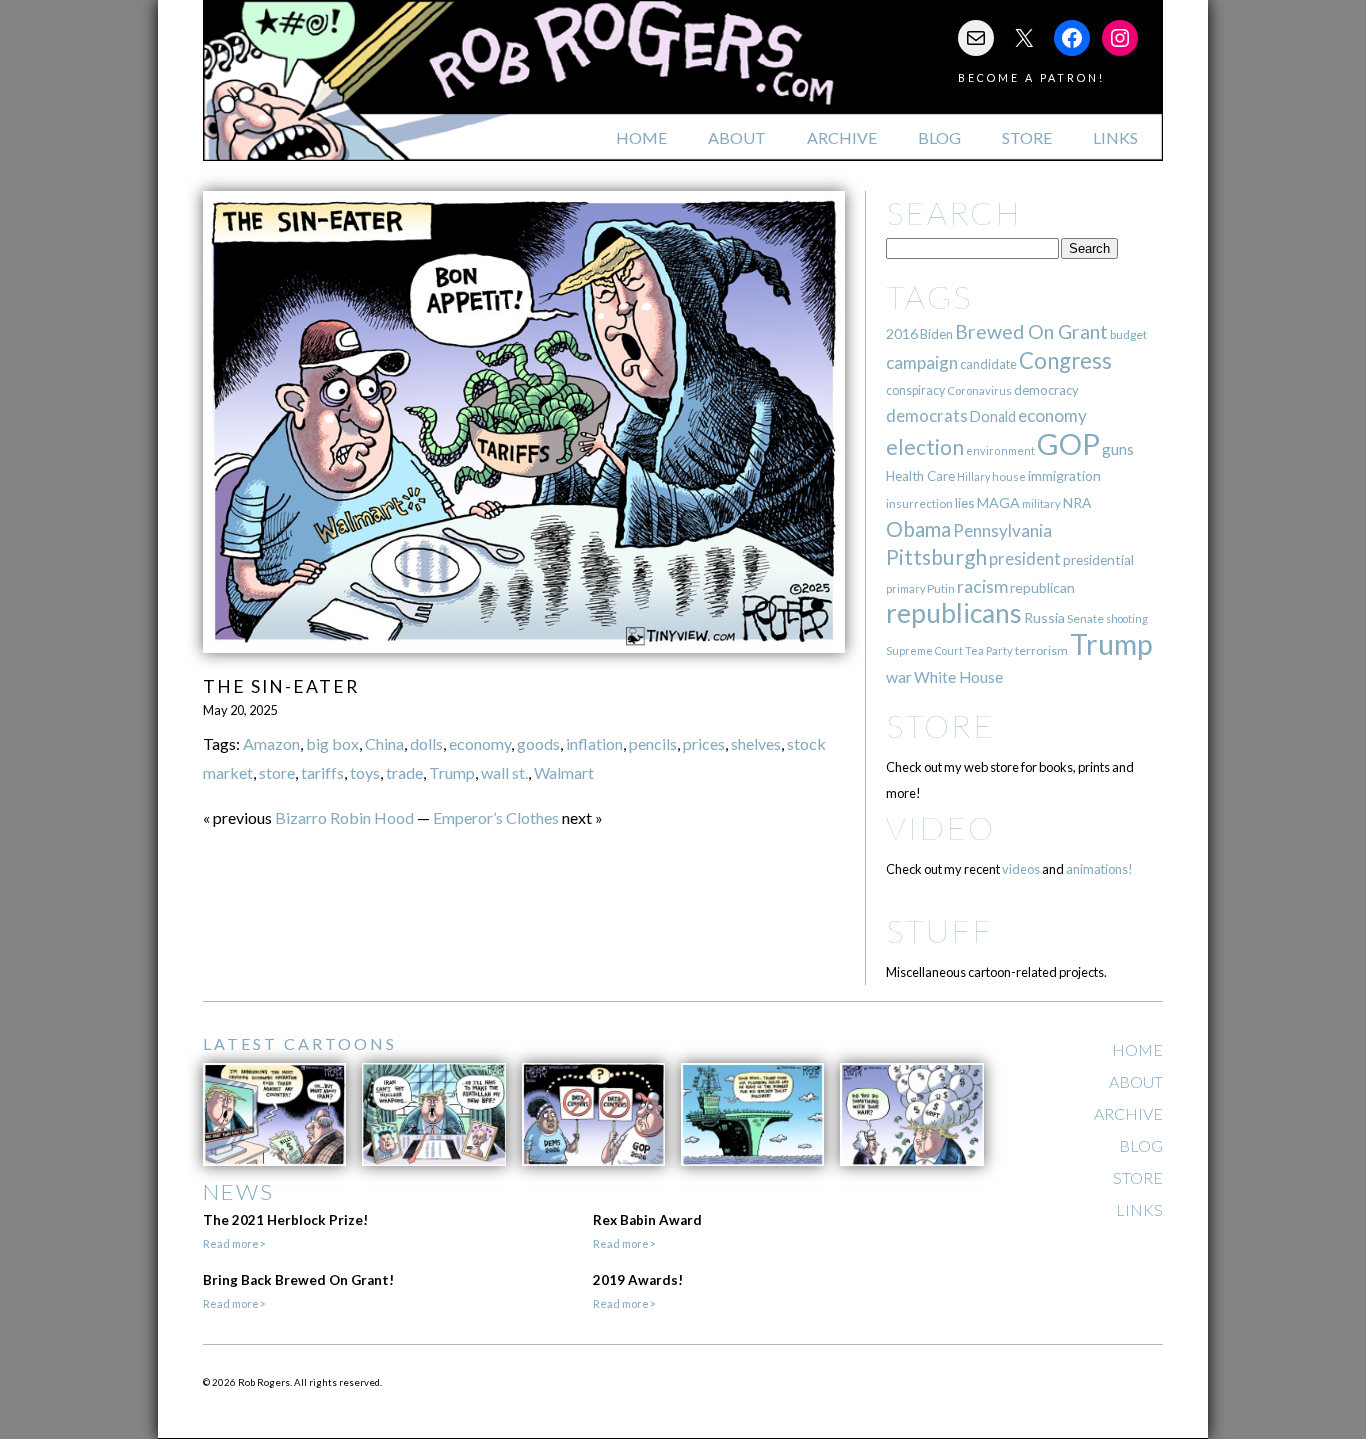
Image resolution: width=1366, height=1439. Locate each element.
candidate (988, 364)
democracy (1046, 390)
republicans (954, 613)
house (1009, 476)
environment (1000, 450)
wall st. (504, 772)
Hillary (973, 476)
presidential (1098, 560)
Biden (936, 334)
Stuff (939, 930)
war (899, 676)
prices (704, 743)
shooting (1127, 618)
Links (1115, 137)
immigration (1064, 475)
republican (1042, 587)
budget (1128, 334)
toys (365, 772)
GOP (1068, 443)
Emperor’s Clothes (496, 817)
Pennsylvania (1002, 530)
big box (332, 743)
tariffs (322, 772)
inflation (594, 743)
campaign (922, 362)
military (1041, 503)
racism (982, 586)
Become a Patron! (1031, 77)
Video (940, 827)
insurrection (919, 503)
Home (641, 137)
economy (480, 743)
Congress (1065, 360)
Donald (993, 416)
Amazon (271, 743)
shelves (756, 743)
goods (538, 743)
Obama (918, 529)
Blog (939, 137)
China (384, 743)
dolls (426, 743)
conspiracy (915, 390)
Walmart (564, 772)
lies (965, 502)
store (277, 772)
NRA (1077, 502)
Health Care (920, 476)
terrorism (1041, 650)
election (925, 446)
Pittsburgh (936, 557)
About (737, 137)
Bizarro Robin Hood (344, 817)
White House (958, 677)
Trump (452, 772)
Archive (842, 137)
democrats (927, 415)
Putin (941, 588)
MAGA (998, 502)
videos (1021, 869)
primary (905, 588)
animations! (1099, 869)
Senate (1085, 618)
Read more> (234, 1243)
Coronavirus (979, 390)
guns (1118, 449)
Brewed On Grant (1031, 331)
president (1025, 559)
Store (1027, 137)
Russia (1044, 617)
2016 (902, 333)
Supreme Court (924, 650)
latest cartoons (300, 1043)
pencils (653, 743)
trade (404, 772)
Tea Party (989, 650)
